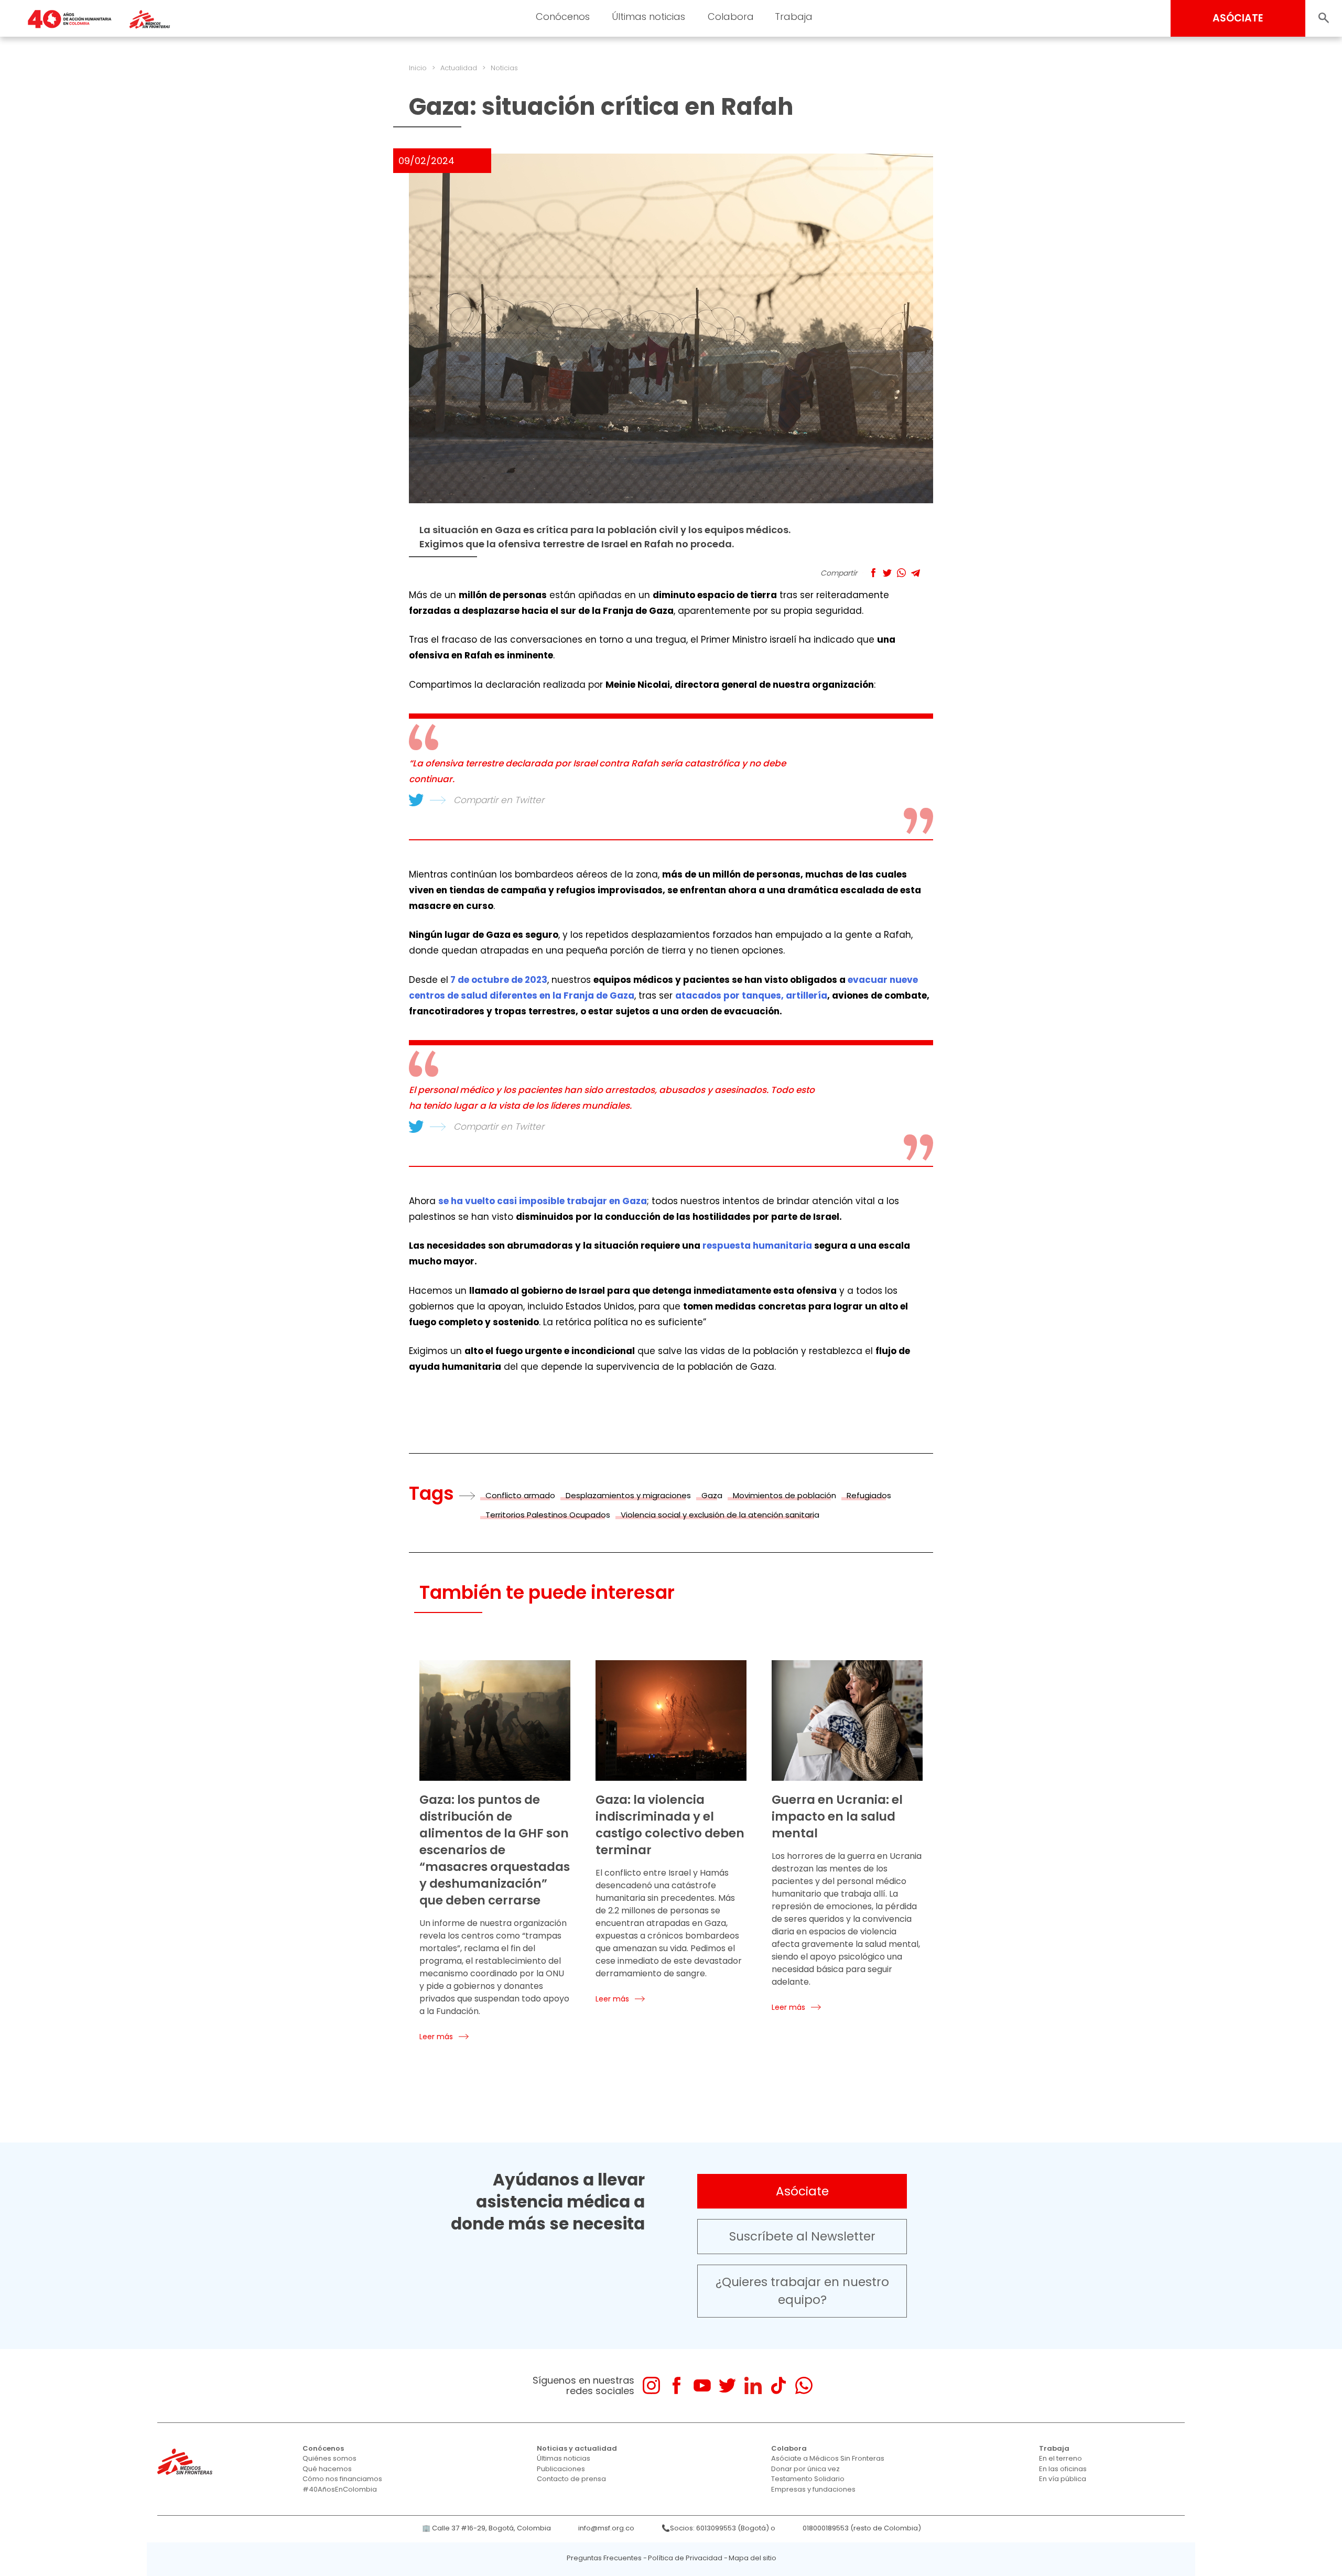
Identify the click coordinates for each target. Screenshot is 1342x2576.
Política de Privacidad (685, 2558)
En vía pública (1063, 2479)
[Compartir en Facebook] (873, 573)
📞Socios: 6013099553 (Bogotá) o (718, 2528)
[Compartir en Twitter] (887, 573)
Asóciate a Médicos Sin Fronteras (828, 2458)
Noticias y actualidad (577, 2448)
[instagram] (651, 2385)
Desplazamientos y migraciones (628, 1495)
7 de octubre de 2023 (499, 980)
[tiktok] (778, 2385)
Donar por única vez (805, 2469)
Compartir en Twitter (499, 800)
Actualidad (459, 68)
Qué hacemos (327, 2469)
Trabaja (794, 17)
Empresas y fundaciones (813, 2489)
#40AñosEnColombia (340, 2489)
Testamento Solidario (808, 2479)
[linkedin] (753, 2385)
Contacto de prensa (571, 2479)
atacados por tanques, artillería (751, 995)
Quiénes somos (329, 2458)
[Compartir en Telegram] (916, 573)
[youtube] (702, 2385)
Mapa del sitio (753, 2558)
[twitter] (727, 2385)
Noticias (504, 68)
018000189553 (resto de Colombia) (862, 2528)
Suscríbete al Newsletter (802, 2236)
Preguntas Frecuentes (604, 2558)
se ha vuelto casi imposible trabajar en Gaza (543, 1201)
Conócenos (563, 17)
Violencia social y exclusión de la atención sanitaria (720, 1515)
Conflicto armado (520, 1495)
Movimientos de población (784, 1495)
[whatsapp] (804, 2385)
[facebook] (677, 2385)
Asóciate (802, 2191)
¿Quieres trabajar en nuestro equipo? (802, 2291)
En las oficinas (1063, 2469)
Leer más (436, 2037)
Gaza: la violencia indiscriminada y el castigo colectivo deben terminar (670, 1825)
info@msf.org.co (606, 2528)
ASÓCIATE (1238, 18)
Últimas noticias (648, 17)
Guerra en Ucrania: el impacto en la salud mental (837, 1816)
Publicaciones (561, 2469)
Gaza (712, 1495)
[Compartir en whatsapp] (901, 573)
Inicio (418, 68)
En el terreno (1060, 2458)
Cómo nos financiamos (342, 2479)
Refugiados (869, 1495)
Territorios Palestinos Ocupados (548, 1515)
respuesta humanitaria (757, 1246)
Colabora (731, 17)
